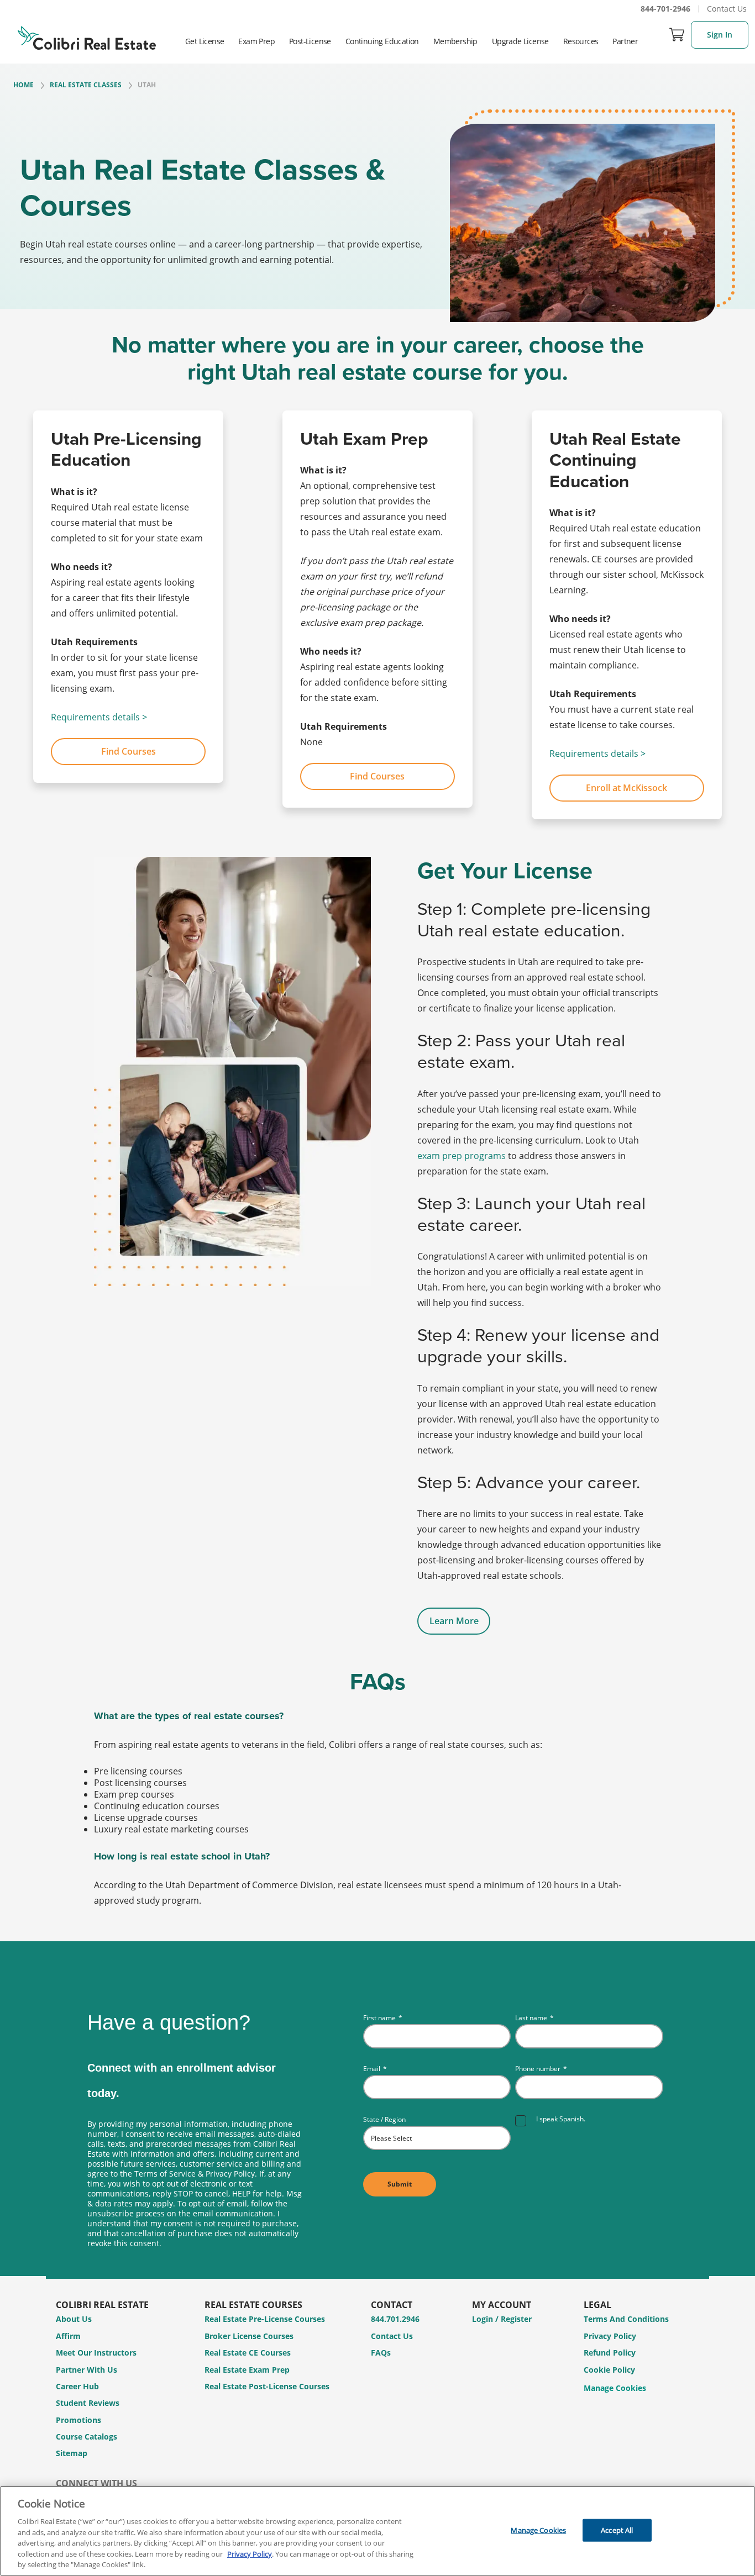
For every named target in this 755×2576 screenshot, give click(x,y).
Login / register (502, 2319)
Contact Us (727, 9)
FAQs (381, 2353)
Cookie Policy (609, 2370)
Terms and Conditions (626, 2319)
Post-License (310, 41)
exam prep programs (462, 1156)
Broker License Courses (249, 2336)
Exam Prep (256, 41)
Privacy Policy (610, 2336)
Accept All (617, 2530)
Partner (625, 41)
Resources (581, 41)
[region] (377, 2531)
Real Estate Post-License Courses (267, 2386)
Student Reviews (88, 2403)
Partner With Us (86, 2370)
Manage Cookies (615, 2388)
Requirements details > (99, 717)
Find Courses (129, 751)
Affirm (68, 2336)
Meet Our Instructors (96, 2353)
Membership (455, 41)
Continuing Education (382, 41)
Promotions (78, 2420)
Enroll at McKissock (626, 788)
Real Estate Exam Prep (247, 2370)
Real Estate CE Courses (248, 2353)
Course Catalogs (86, 2437)
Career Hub (77, 2386)
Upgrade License (520, 41)
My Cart (677, 34)
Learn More (454, 1621)
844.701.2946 (395, 2319)
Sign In (720, 35)
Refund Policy (610, 2353)
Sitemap (72, 2453)
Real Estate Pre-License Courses (265, 2319)
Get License (205, 41)
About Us (74, 2319)
